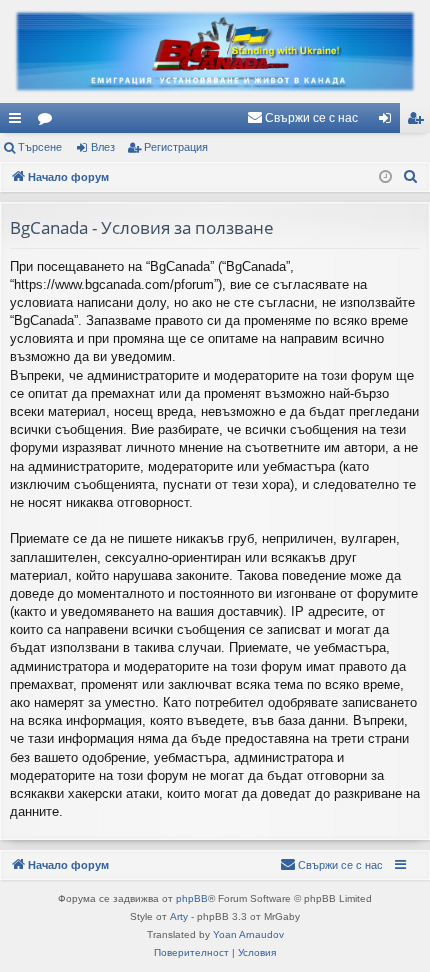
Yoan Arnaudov (248, 934)
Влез (103, 147)
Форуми (49, 122)
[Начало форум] (215, 51)
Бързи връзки (19, 122)
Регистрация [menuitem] (419, 122)
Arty (179, 916)
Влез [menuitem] (389, 122)
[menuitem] (302, 118)
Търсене (40, 147)
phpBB (192, 898)
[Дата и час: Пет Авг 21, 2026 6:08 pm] (385, 177)
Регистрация (176, 147)
